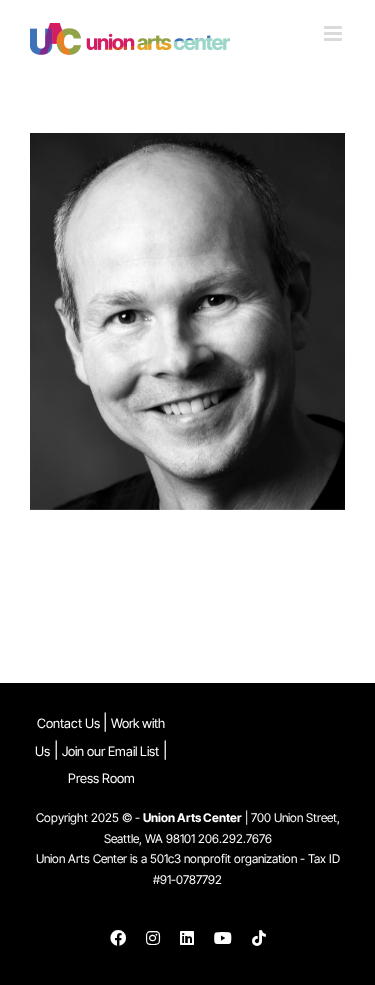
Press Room (101, 778)
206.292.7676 (235, 838)
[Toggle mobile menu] (334, 33)
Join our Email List (110, 751)
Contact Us (70, 723)
